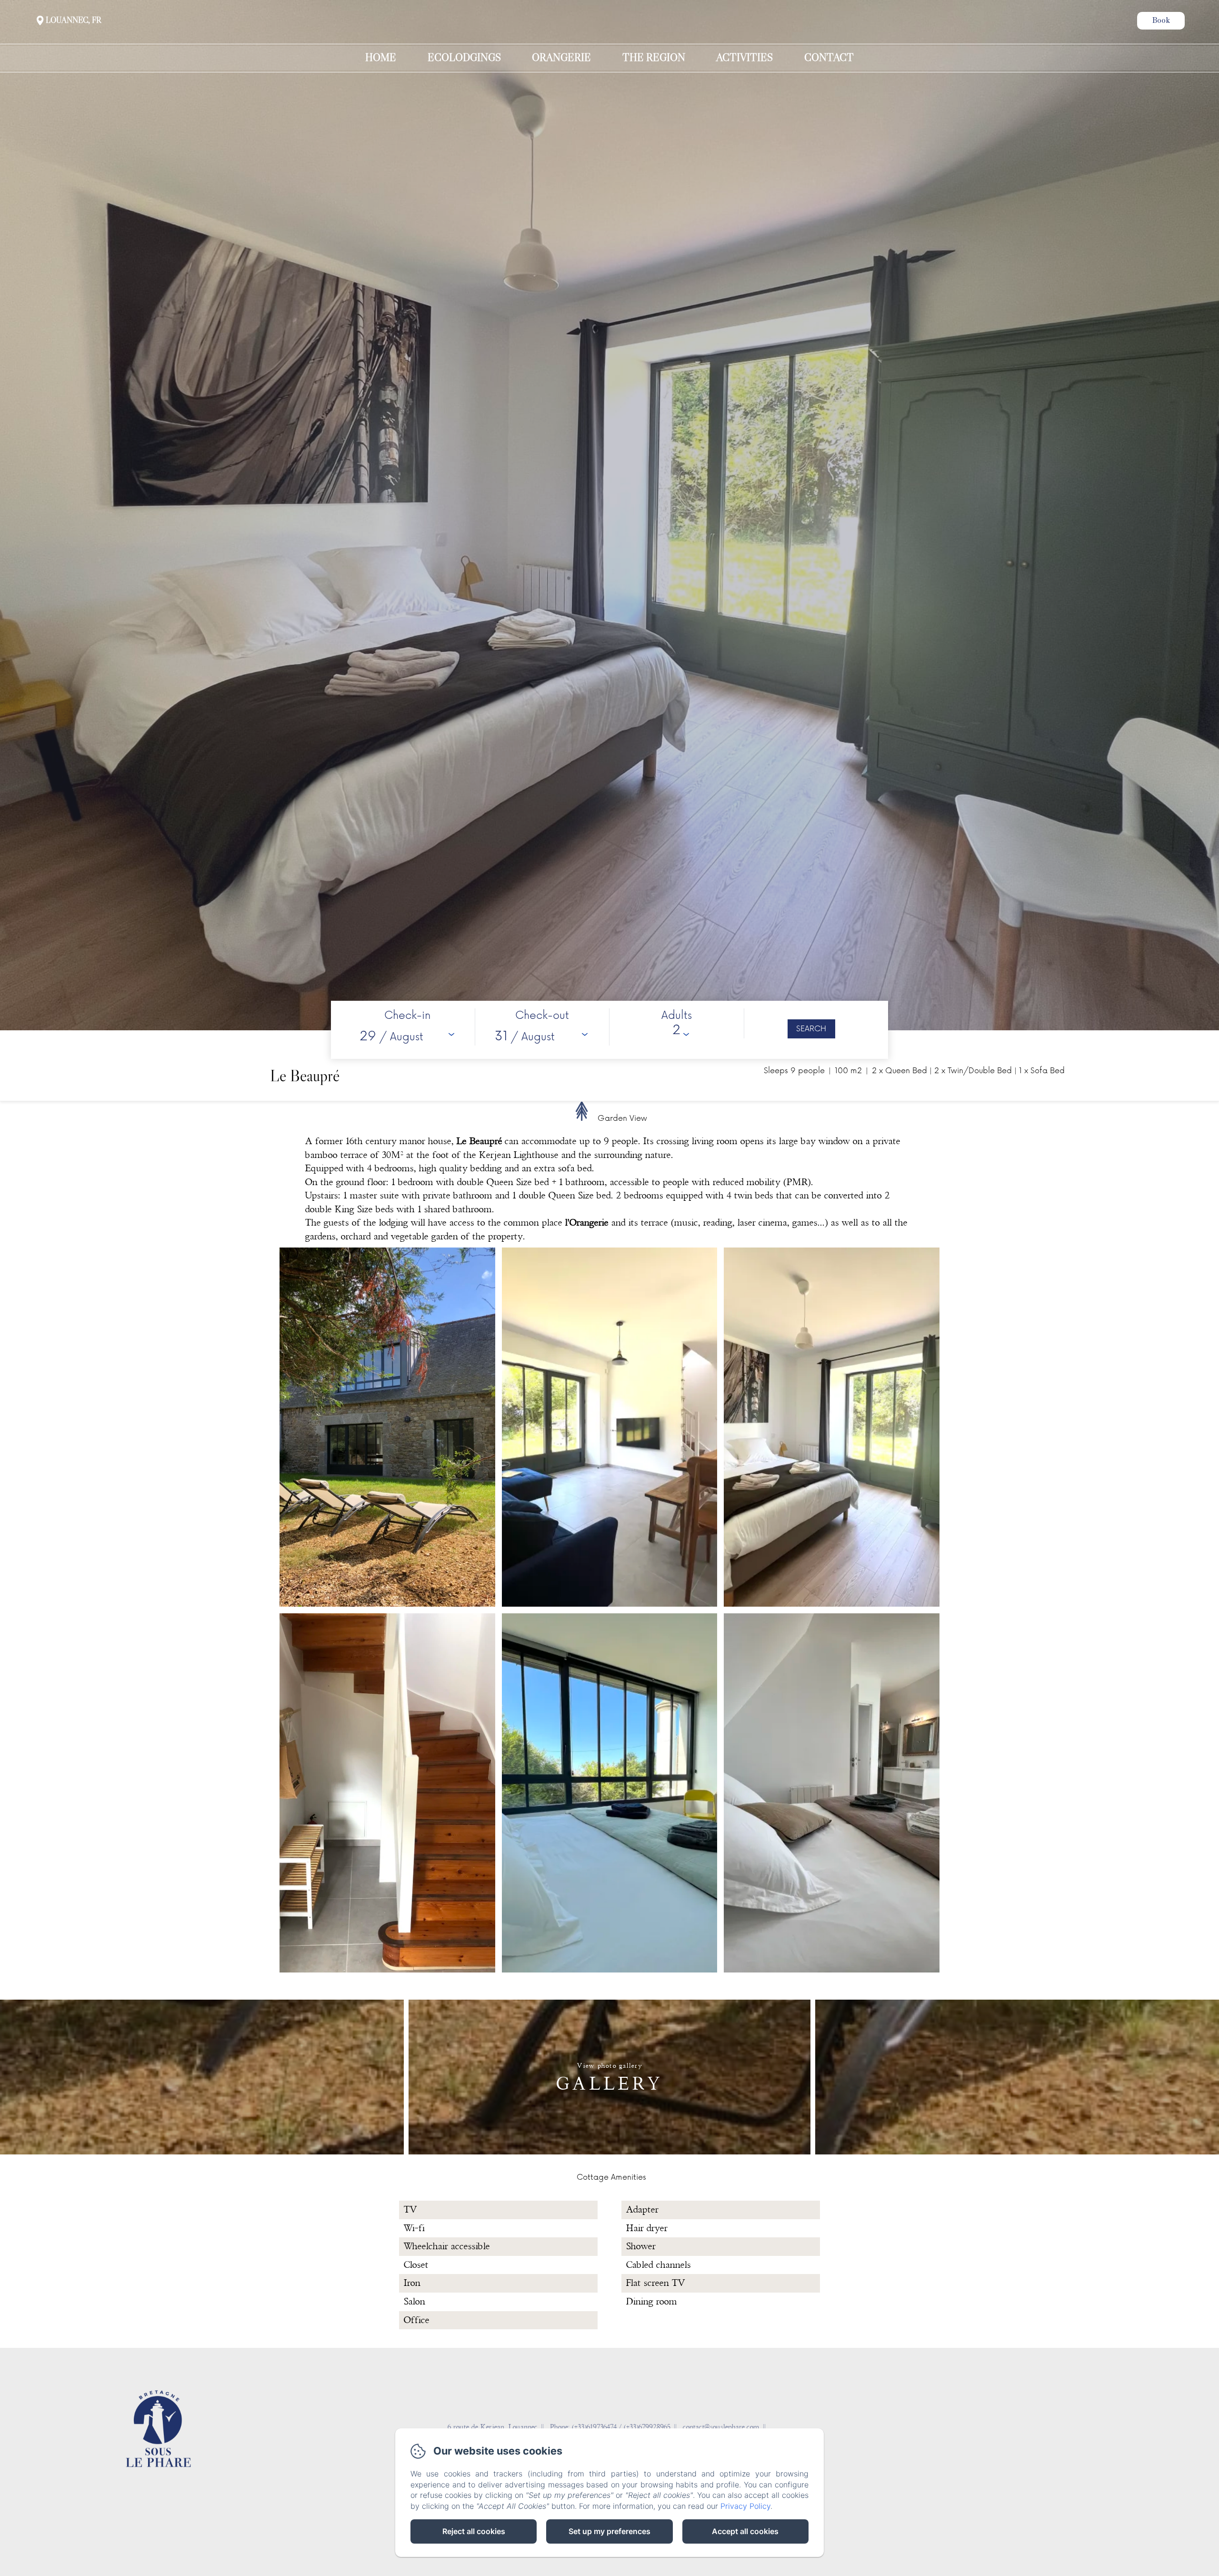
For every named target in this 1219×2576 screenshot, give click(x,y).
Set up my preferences (609, 2531)
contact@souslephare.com (721, 2427)
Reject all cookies (474, 2531)
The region (654, 58)
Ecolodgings (464, 58)
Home (381, 58)
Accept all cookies (745, 2531)
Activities (744, 58)
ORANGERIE (561, 58)
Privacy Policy (745, 2506)
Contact (829, 58)
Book (1161, 21)
